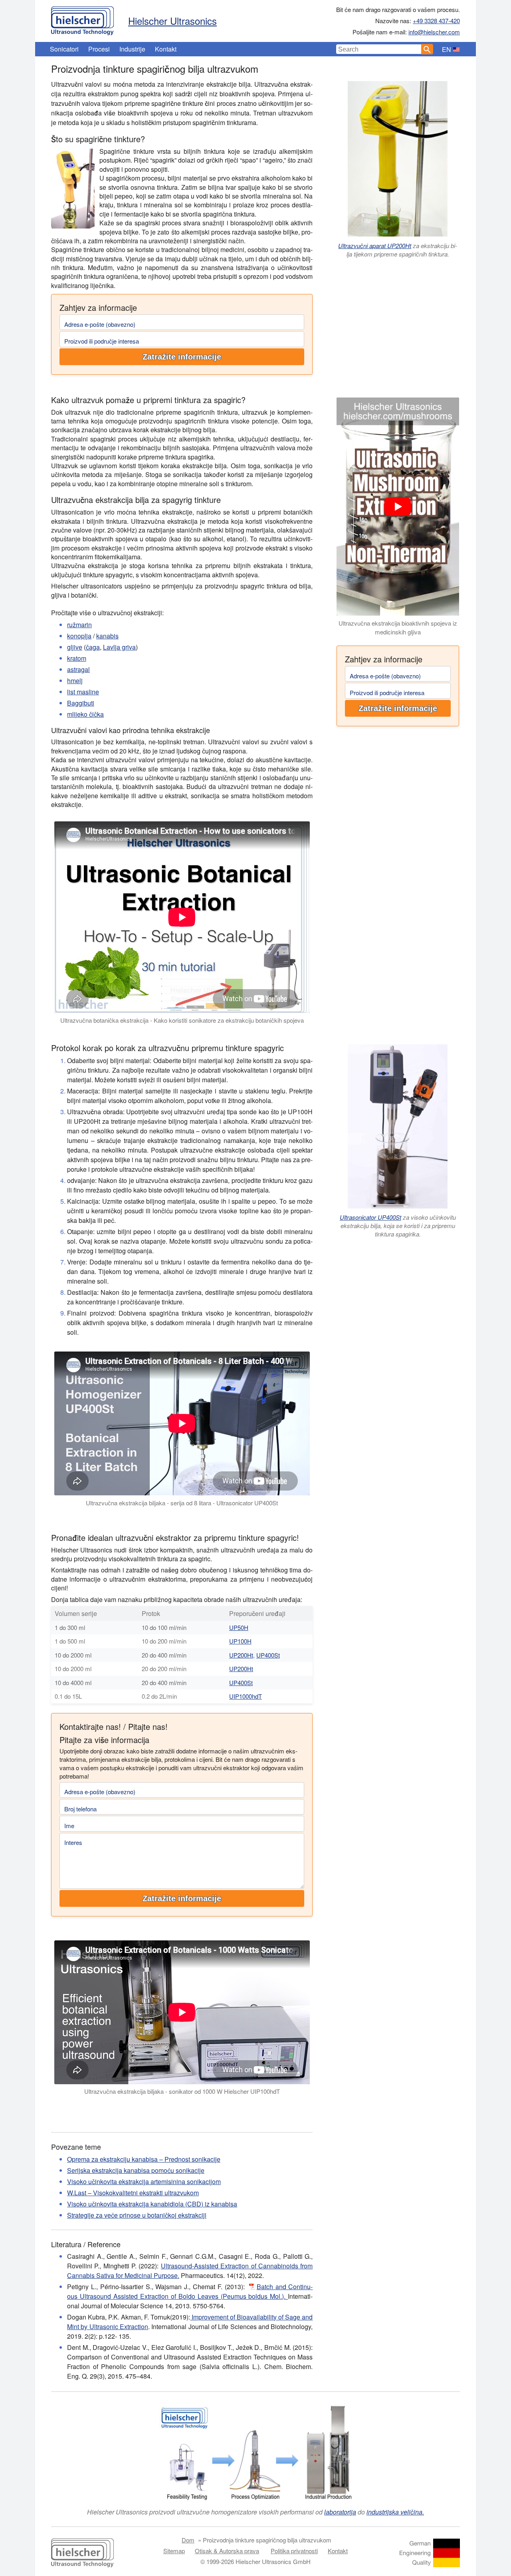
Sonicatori (64, 49)
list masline (83, 692)
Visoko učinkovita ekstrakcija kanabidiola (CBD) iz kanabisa (152, 2204)
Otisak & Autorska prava (227, 2551)
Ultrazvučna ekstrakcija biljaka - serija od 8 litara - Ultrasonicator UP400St (182, 1503)
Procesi (99, 49)
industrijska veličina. (395, 2512)
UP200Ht (241, 1655)
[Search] (427, 49)
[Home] (82, 19)
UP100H (240, 1641)
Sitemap (174, 2551)
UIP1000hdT (246, 1696)
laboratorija (340, 2512)
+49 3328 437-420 (436, 21)
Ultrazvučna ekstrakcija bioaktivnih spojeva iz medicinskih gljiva (398, 628)
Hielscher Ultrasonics (172, 21)
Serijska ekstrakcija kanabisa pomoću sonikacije (136, 2170)
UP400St (268, 1655)
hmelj (75, 681)
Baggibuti (81, 703)
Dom (188, 2540)
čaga (93, 647)
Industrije (132, 49)
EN (447, 49)
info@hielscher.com (434, 32)
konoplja (79, 636)
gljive (75, 647)
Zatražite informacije (182, 357)
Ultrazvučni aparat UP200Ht (375, 245)
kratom (77, 658)
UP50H (239, 1627)
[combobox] (379, 49)
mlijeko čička (85, 714)
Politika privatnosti (294, 2551)
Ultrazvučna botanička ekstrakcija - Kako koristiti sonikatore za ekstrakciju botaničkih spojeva (182, 1020)
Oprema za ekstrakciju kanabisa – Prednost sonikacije (144, 2159)
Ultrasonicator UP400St (370, 1217)
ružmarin (79, 625)
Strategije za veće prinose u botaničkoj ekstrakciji (137, 2215)
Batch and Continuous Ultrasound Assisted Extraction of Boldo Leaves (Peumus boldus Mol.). (190, 2291)
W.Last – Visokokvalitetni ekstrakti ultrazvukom (133, 2193)
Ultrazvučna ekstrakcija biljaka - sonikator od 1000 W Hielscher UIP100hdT (182, 2091)
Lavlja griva (119, 647)
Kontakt (166, 49)
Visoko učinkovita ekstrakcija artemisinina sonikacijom (144, 2181)
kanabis (107, 636)
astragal (78, 669)
